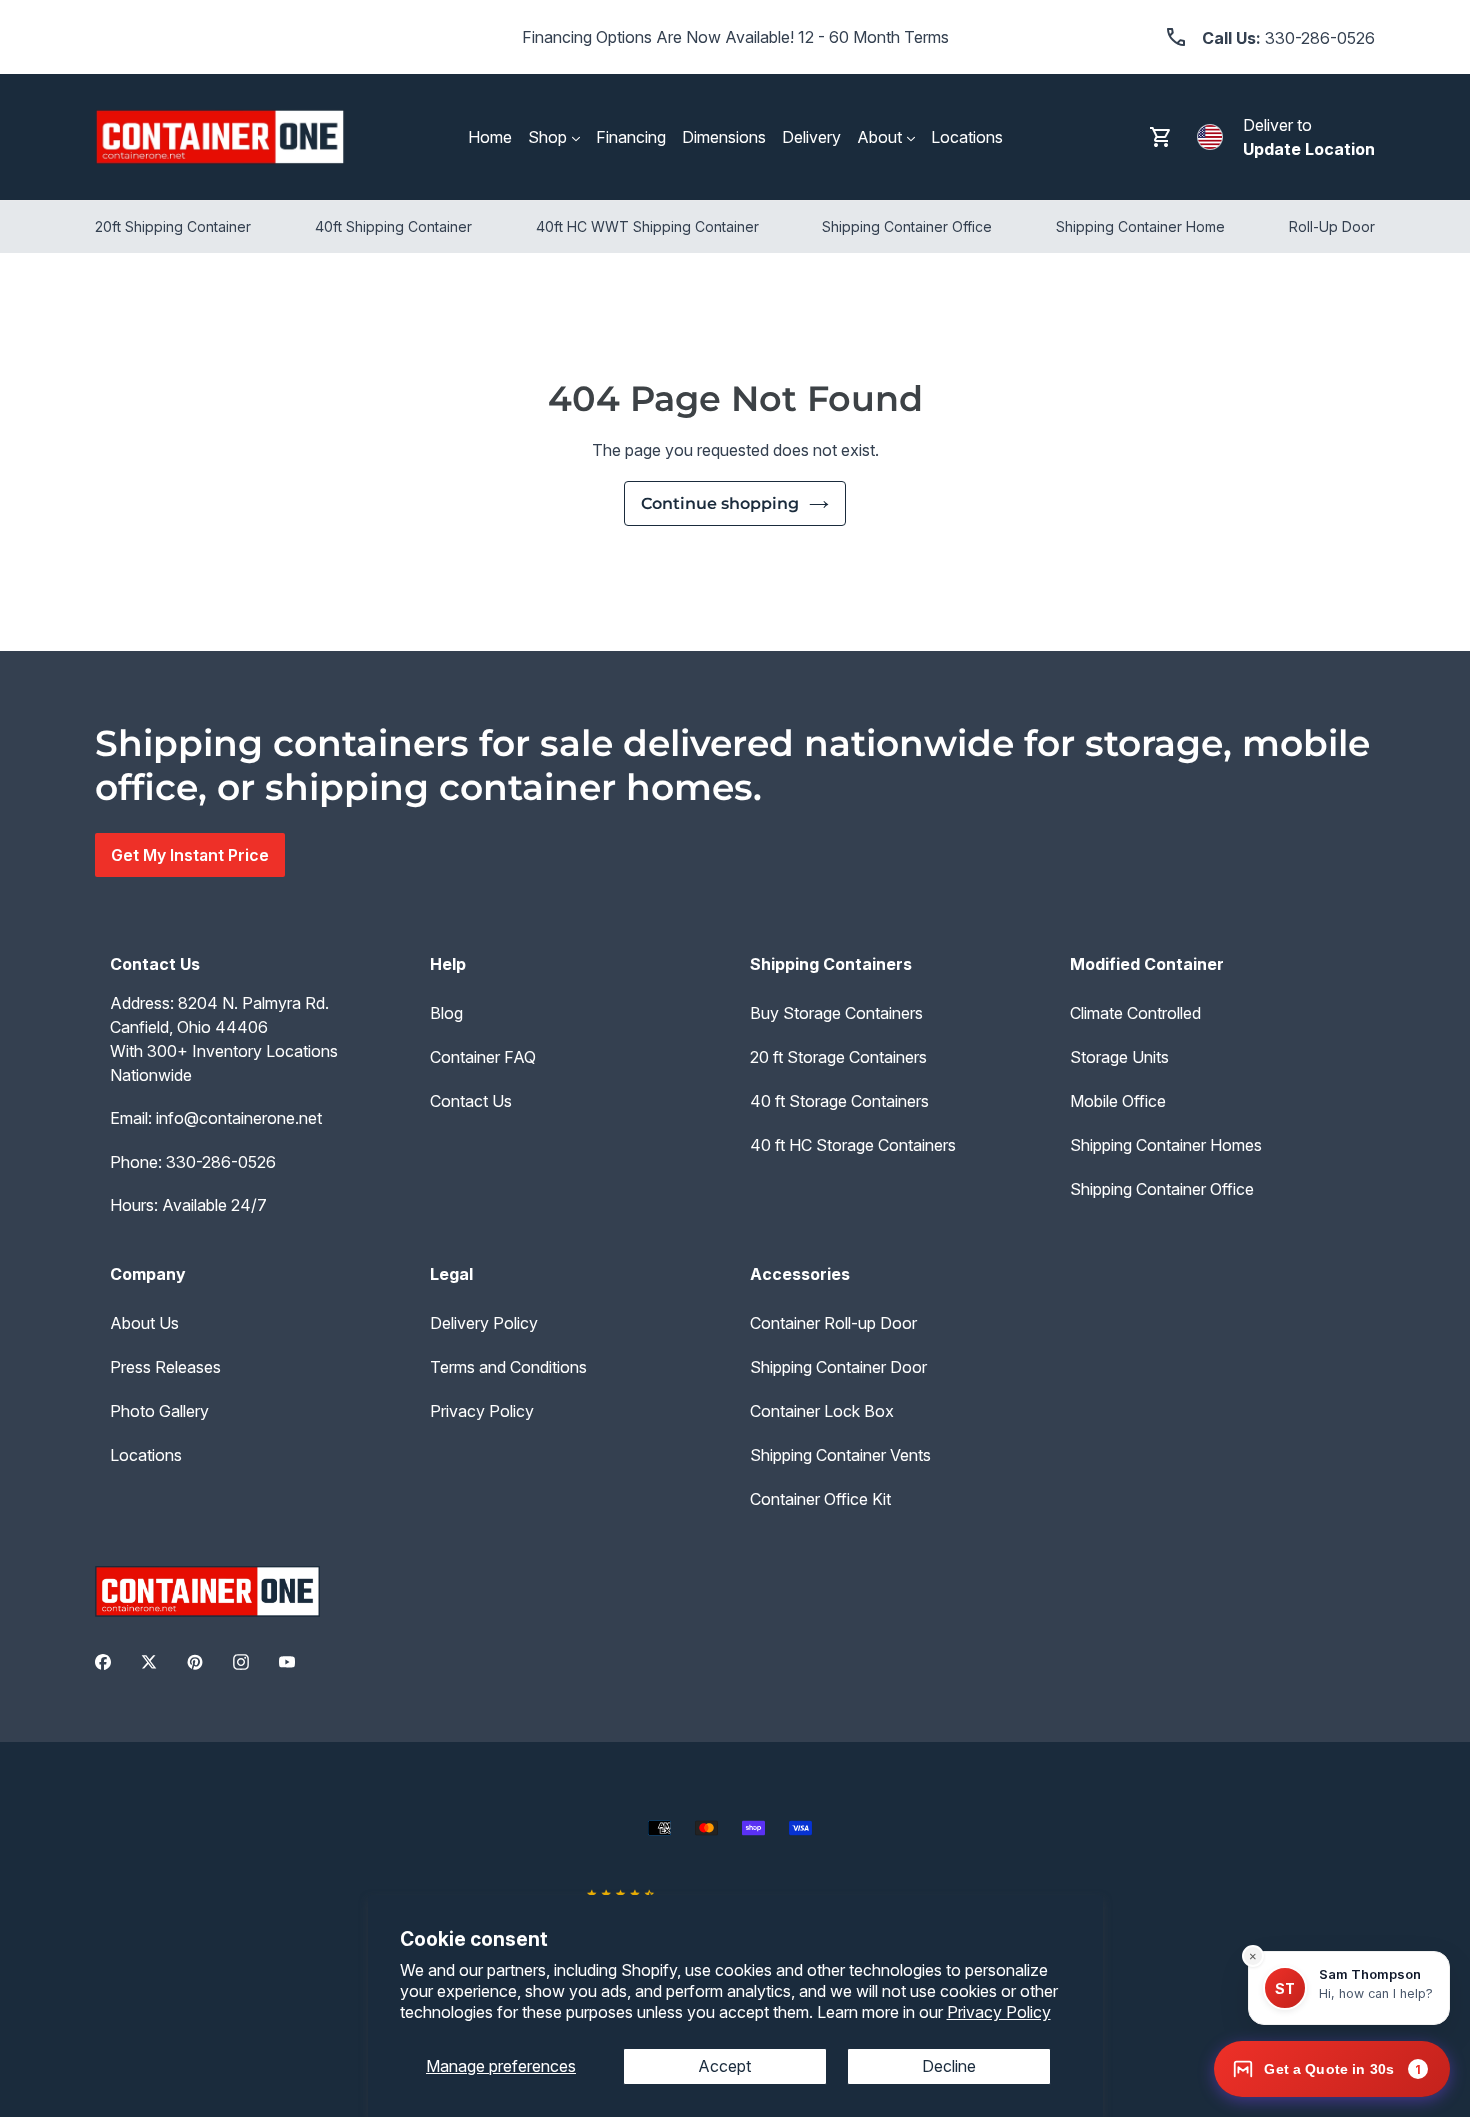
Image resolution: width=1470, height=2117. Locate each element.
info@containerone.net (239, 1118)
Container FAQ (483, 1057)
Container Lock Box (822, 1411)
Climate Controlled (1135, 1013)
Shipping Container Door (838, 1367)
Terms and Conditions (508, 1367)
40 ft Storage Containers (839, 1101)
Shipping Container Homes (1166, 1145)
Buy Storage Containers (836, 1013)
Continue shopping (720, 503)
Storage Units (1119, 1057)
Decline (949, 2066)
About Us (144, 1323)
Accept (724, 2066)
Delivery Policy (484, 1323)
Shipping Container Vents (840, 1455)
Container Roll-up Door (833, 1323)
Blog (446, 1013)
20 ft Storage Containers (838, 1057)
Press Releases (165, 1367)
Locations (146, 1455)
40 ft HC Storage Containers (853, 1145)
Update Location (1309, 149)
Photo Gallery (159, 1411)
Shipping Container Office (1162, 1189)
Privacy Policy (999, 2012)
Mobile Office (1118, 1101)
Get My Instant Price (190, 855)
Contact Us (471, 1101)
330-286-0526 (221, 1162)
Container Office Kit (820, 1499)
